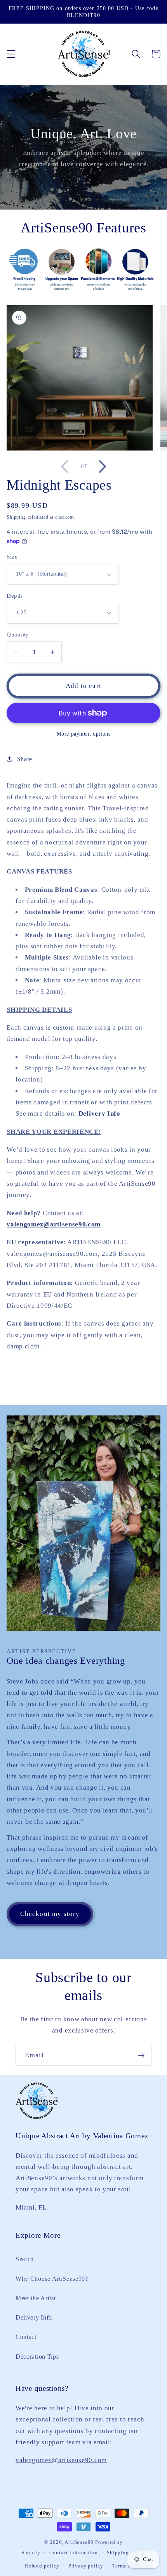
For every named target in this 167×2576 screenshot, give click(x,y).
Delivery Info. (35, 2317)
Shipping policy (126, 2553)
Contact (26, 2337)
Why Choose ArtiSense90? (52, 2279)
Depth (14, 596)
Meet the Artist (36, 2298)
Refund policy (42, 2566)
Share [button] (25, 759)
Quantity (18, 635)
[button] (11, 54)
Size (12, 557)
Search (25, 2259)
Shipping (16, 517)
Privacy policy (86, 2566)
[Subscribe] (141, 2055)
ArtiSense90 (79, 2542)
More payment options (84, 734)
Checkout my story (50, 1914)
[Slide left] (64, 467)
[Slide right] (103, 467)
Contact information (74, 2553)
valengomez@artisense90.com (54, 1224)
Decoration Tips (37, 2357)
